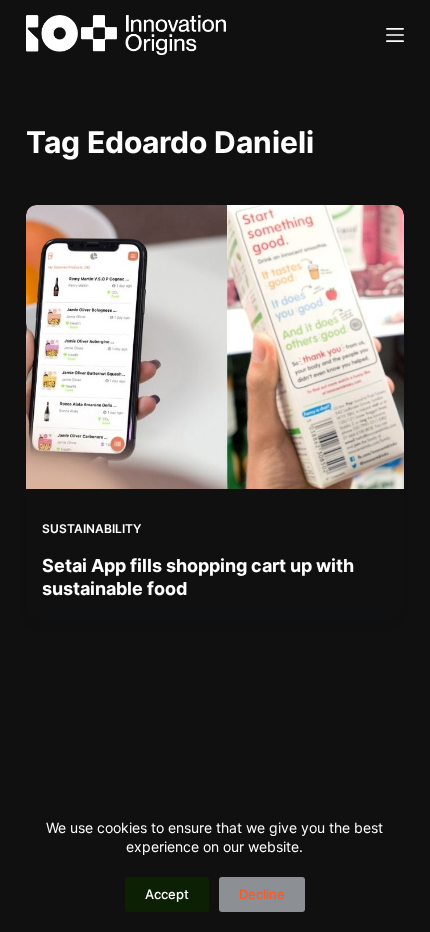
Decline (262, 894)
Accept (167, 894)
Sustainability (91, 528)
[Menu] (395, 35)
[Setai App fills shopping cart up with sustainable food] (215, 347)
